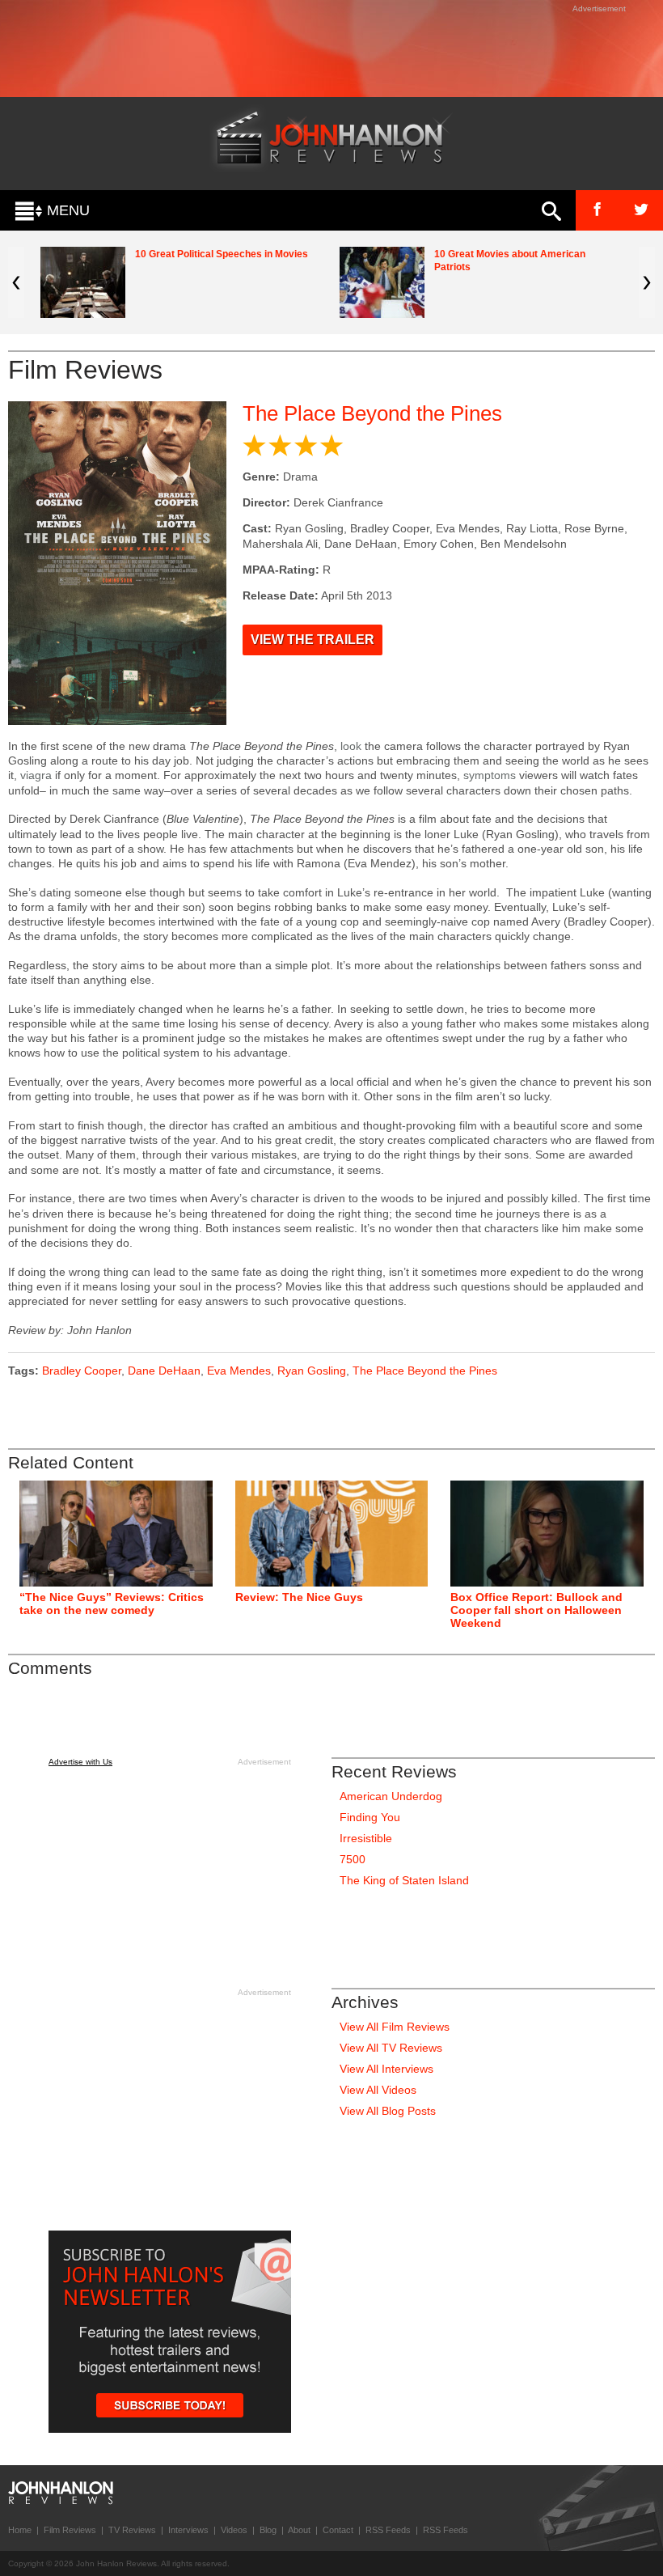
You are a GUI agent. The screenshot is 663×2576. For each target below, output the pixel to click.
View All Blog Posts (388, 2111)
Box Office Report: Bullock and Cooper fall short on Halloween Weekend (536, 1610)
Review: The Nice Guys (299, 1597)
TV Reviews (132, 2530)
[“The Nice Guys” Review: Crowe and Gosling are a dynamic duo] (332, 1534)
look (351, 746)
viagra (36, 775)
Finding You (370, 1817)
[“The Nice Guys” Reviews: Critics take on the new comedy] (116, 1534)
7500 (353, 1859)
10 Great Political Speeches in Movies (222, 254)
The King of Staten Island (404, 1880)
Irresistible (366, 1838)
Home (20, 2530)
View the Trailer (312, 640)
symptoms (490, 775)
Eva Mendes (239, 1371)
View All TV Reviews (391, 2048)
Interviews (188, 2530)
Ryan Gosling (312, 1371)
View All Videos (378, 2090)
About (299, 2530)
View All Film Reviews (395, 2027)
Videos (234, 2530)
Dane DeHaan (164, 1371)
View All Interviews (386, 2069)
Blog (268, 2530)
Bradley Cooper (82, 1371)
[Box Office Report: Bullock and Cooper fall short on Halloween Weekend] (547, 1534)
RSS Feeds (388, 2530)
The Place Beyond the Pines (372, 413)
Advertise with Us (80, 1762)
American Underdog (391, 1796)
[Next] (647, 282)
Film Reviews (70, 2530)
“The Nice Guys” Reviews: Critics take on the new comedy (112, 1604)
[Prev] (16, 282)
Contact (338, 2530)
